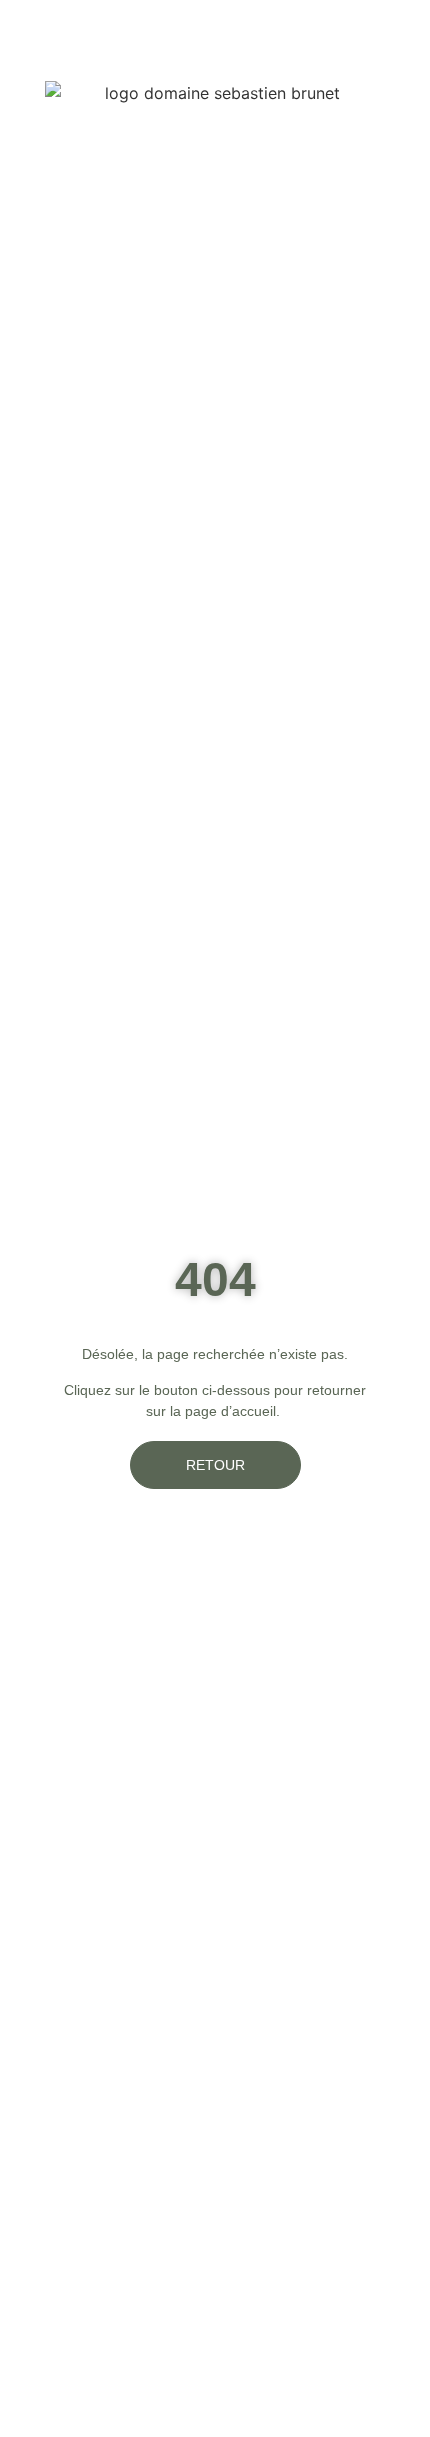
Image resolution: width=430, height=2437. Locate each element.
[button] (402, 31)
